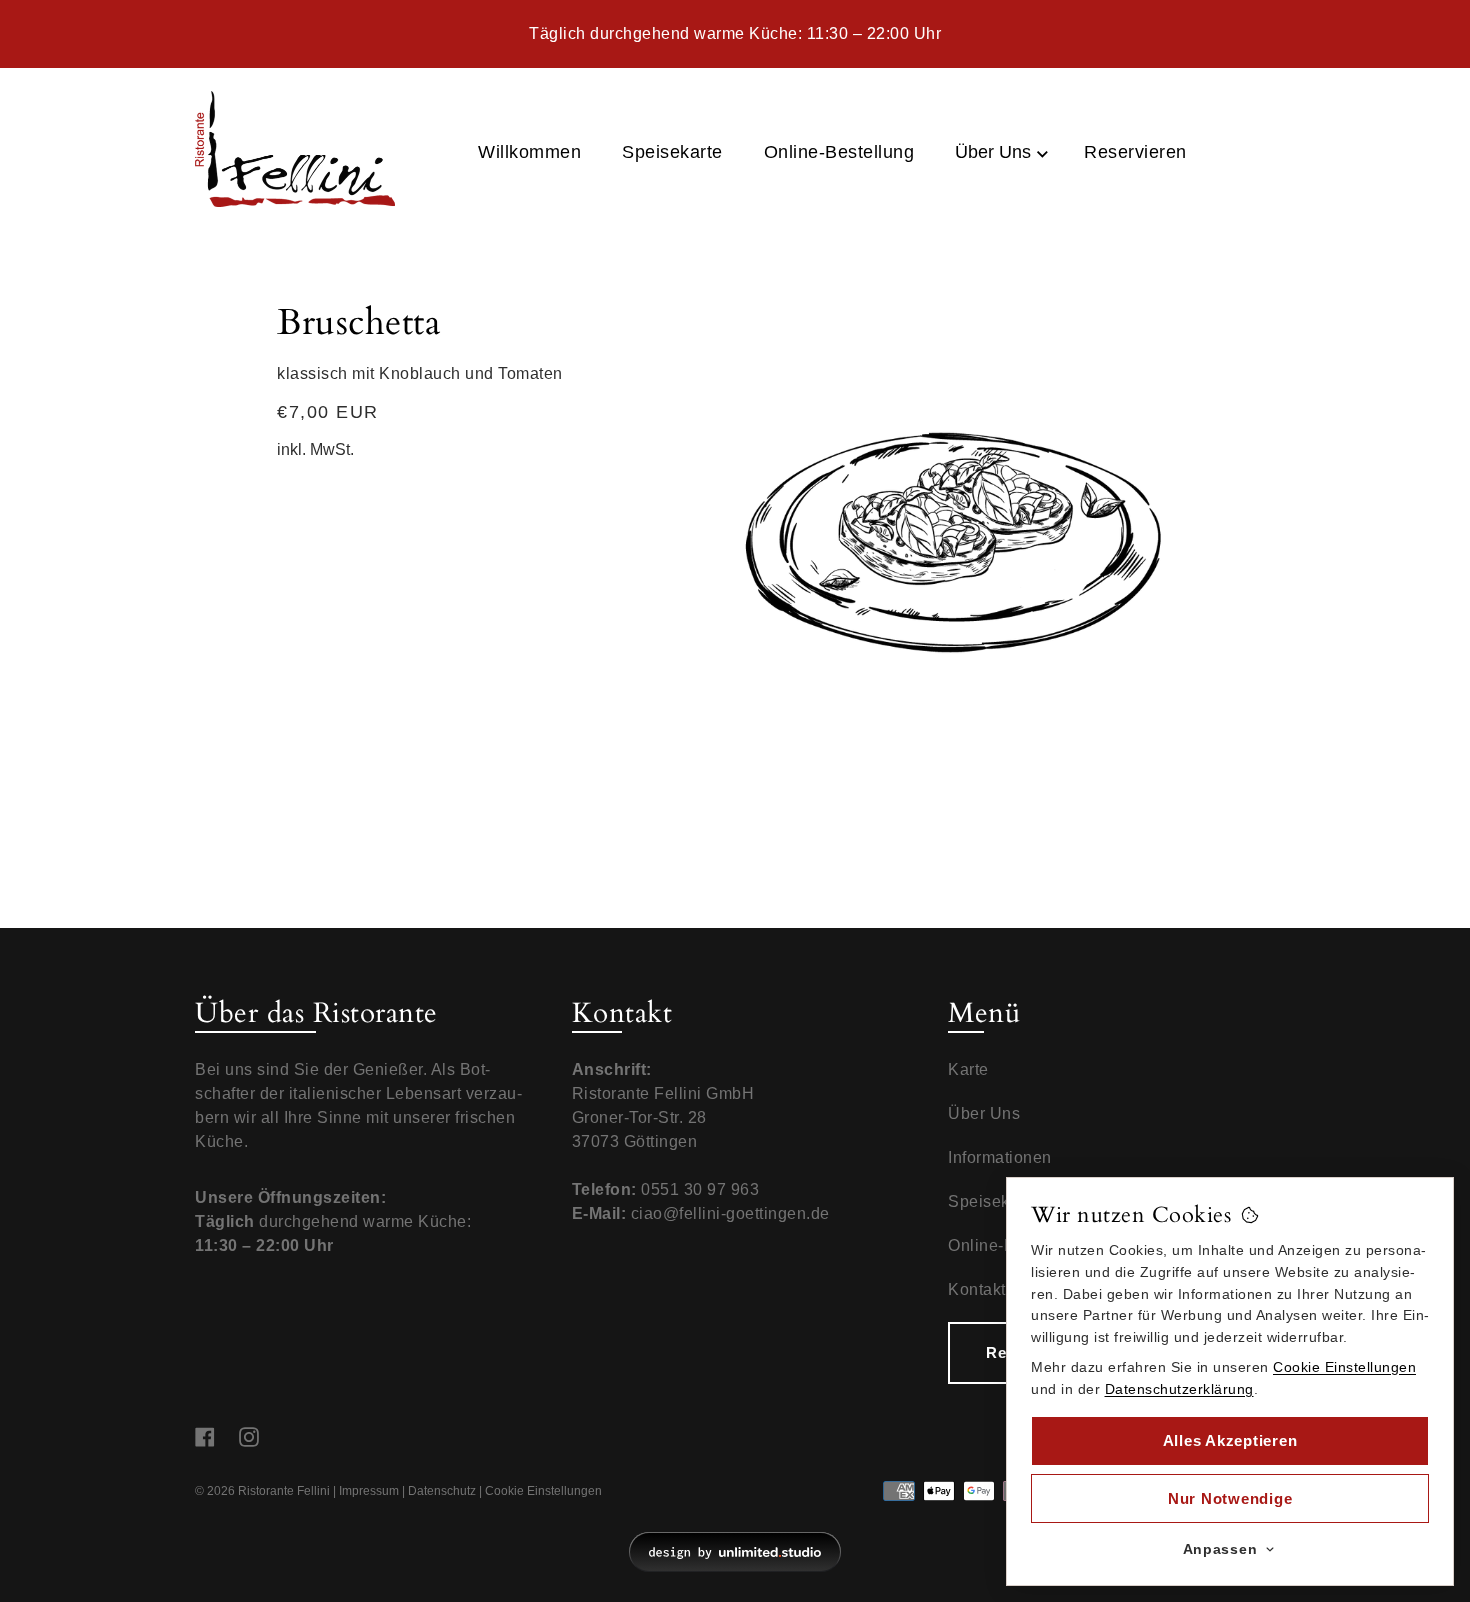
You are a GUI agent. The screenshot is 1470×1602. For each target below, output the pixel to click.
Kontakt (977, 1289)
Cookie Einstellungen (543, 1491)
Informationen (1000, 1157)
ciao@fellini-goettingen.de (730, 1213)
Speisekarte (993, 1201)
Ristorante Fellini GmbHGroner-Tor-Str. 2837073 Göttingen (663, 1117)
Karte (968, 1069)
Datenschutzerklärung (1179, 1389)
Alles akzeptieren (1230, 1440)
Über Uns (995, 152)
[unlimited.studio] (735, 1552)
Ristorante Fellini (284, 1491)
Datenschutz (442, 1491)
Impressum (369, 1491)
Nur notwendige (1230, 1498)
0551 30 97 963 (700, 1189)
